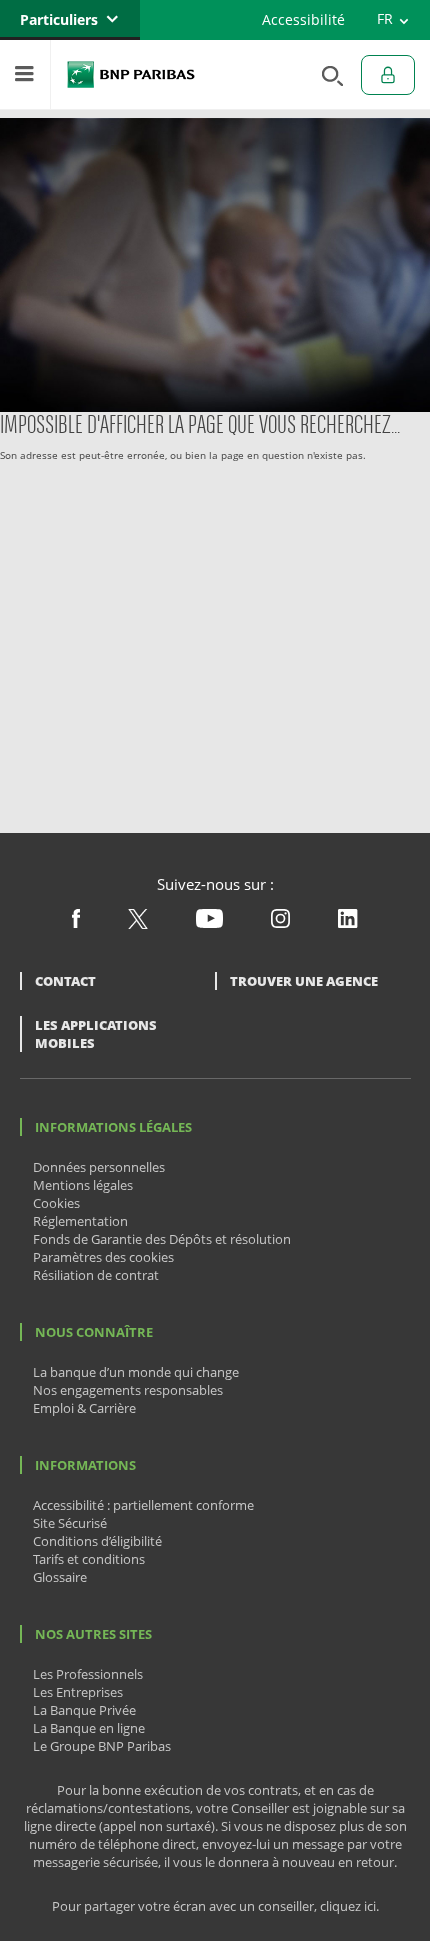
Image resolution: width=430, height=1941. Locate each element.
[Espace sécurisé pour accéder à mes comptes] (388, 75)
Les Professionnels (88, 1674)
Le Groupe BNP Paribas (102, 1746)
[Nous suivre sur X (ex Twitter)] (138, 924)
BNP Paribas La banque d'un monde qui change (131, 74)
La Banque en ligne (89, 1728)
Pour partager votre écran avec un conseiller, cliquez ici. (215, 1906)
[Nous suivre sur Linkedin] (348, 923)
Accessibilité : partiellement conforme (143, 1505)
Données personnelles (99, 1167)
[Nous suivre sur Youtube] (209, 923)
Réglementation (80, 1221)
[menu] (25, 74)
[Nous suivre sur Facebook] (76, 923)
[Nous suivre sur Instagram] (280, 923)
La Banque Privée (84, 1710)
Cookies (56, 1203)
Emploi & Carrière (84, 1408)
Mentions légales (83, 1185)
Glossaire (60, 1577)
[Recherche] (327, 74)
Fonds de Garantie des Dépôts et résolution (162, 1239)
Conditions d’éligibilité (97, 1541)
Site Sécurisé (70, 1523)
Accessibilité (303, 19)
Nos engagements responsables (128, 1390)
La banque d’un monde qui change (136, 1372)
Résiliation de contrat (96, 1275)
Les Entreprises (78, 1692)
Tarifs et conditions (89, 1559)
